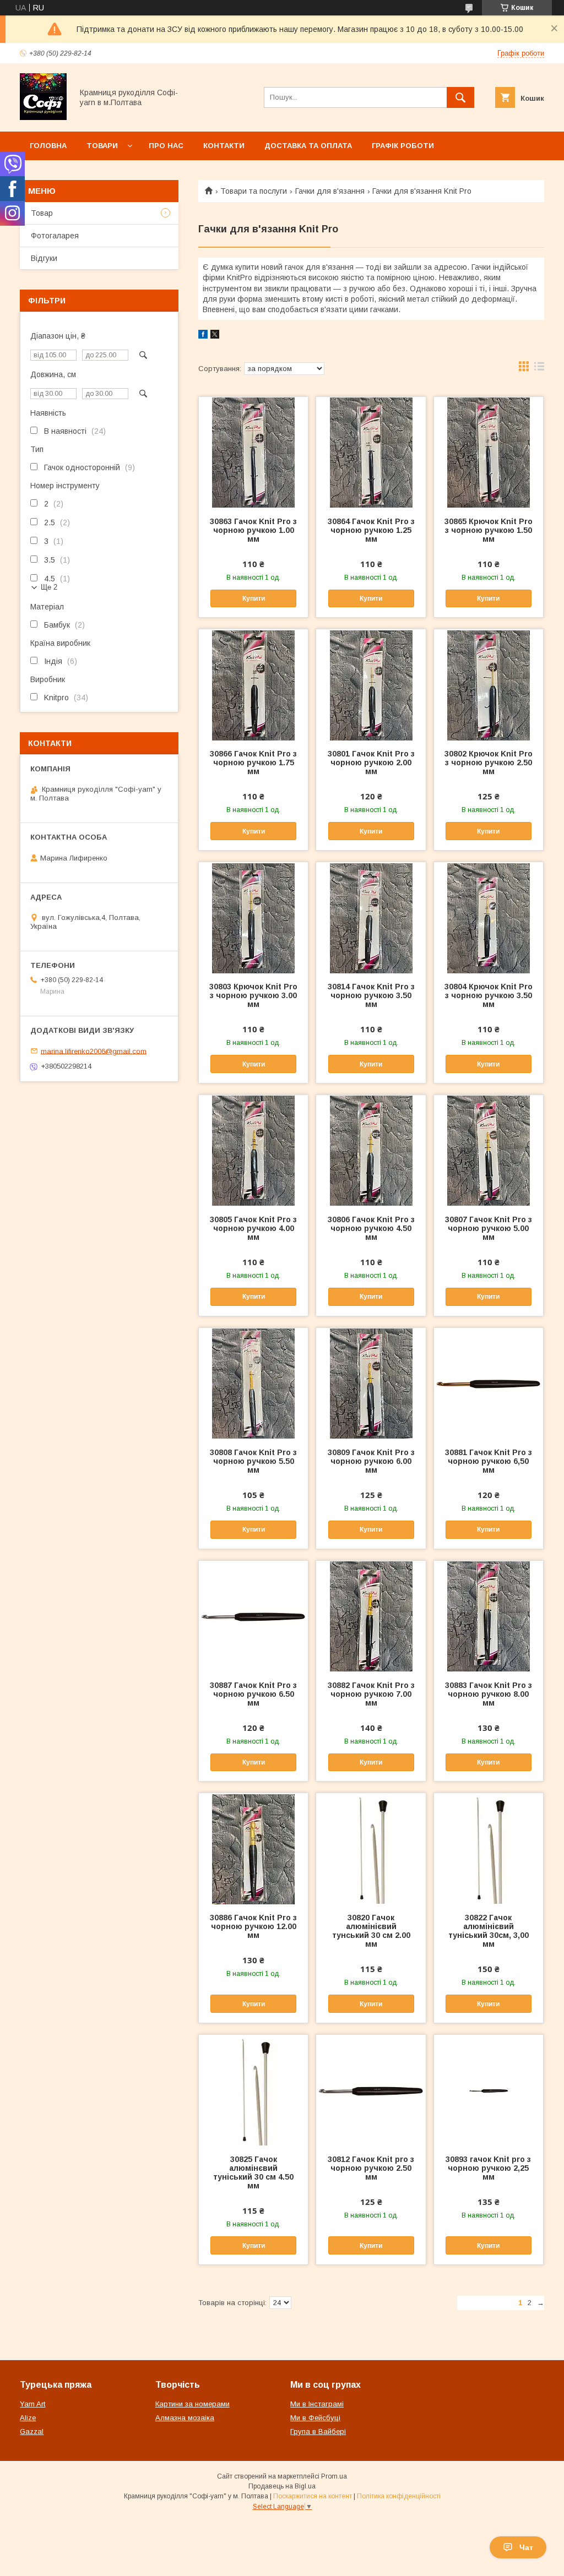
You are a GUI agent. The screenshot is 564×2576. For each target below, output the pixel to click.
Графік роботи (403, 146)
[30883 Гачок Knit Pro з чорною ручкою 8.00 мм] (489, 1616)
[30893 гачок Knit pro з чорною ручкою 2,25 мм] (489, 2090)
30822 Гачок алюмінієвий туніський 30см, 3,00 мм (489, 1931)
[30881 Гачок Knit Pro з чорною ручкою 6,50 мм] (489, 1383)
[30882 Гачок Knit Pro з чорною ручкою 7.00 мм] (371, 1616)
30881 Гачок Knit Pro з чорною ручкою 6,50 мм (489, 1461)
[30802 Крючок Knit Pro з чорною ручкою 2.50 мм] (489, 684)
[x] (215, 336)
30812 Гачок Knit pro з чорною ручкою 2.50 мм (371, 2168)
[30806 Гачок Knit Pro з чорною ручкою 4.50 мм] (371, 1150)
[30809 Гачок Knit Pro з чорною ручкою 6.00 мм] (371, 1383)
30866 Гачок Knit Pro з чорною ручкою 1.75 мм (253, 763)
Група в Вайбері (318, 2431)
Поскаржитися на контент (313, 2496)
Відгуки (44, 258)
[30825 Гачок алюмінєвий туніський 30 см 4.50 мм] (253, 2090)
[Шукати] (460, 97)
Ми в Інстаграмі (317, 2404)
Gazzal (32, 2431)
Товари (102, 146)
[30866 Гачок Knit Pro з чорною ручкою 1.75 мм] (253, 684)
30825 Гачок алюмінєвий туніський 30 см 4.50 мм (253, 2172)
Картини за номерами (192, 2404)
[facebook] (203, 336)
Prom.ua (334, 2476)
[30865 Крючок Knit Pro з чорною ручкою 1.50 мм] (489, 452)
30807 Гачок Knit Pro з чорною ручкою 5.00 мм (489, 1228)
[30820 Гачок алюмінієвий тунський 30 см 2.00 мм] (371, 1848)
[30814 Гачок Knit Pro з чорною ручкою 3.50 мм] (371, 917)
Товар (42, 213)
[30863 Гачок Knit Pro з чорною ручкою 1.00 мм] (253, 452)
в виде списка (539, 369)
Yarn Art (32, 2404)
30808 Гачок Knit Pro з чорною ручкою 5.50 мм (253, 1461)
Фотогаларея (55, 236)
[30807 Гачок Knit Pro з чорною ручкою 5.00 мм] (489, 1150)
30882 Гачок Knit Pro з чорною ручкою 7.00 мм (371, 1694)
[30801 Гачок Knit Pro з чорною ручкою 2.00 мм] (371, 684)
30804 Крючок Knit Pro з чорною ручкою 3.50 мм (489, 995)
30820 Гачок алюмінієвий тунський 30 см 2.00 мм (371, 1931)
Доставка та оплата (308, 146)
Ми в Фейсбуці (315, 2418)
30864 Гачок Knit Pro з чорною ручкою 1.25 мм (371, 530)
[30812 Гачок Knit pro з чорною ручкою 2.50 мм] (371, 2090)
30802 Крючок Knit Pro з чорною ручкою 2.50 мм (489, 763)
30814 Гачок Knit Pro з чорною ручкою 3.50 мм (371, 995)
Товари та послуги (254, 191)
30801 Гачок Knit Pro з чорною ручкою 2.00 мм (371, 763)
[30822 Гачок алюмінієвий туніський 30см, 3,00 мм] (489, 1848)
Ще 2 (49, 587)
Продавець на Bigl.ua (282, 2486)
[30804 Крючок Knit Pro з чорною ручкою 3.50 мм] (489, 917)
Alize (28, 2418)
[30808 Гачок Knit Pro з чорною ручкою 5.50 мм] (253, 1383)
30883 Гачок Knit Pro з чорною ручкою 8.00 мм (489, 1694)
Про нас (166, 146)
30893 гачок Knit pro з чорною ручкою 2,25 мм (488, 2168)
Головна (48, 146)
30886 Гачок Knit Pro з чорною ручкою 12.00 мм (253, 1926)
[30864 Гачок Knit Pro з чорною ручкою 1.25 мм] (371, 452)
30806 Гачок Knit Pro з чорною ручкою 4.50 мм (371, 1228)
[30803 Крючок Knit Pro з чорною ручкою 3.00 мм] (253, 917)
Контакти (224, 146)
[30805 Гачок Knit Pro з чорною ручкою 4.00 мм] (253, 1150)
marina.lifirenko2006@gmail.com (94, 1051)
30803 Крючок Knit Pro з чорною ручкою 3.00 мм (253, 995)
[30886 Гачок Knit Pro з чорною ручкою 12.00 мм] (253, 1848)
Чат (526, 2547)
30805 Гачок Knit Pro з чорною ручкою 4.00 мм (253, 1228)
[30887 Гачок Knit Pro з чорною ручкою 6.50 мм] (253, 1616)
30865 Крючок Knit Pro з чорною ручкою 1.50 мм (489, 530)
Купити (254, 598)
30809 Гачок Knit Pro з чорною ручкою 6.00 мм (371, 1461)
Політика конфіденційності (399, 2496)
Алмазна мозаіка (185, 2418)
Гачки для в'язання (330, 191)
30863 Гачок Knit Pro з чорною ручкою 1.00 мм (253, 530)
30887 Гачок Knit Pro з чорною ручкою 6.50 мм (253, 1694)
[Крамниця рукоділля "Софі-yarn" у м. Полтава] (43, 117)
